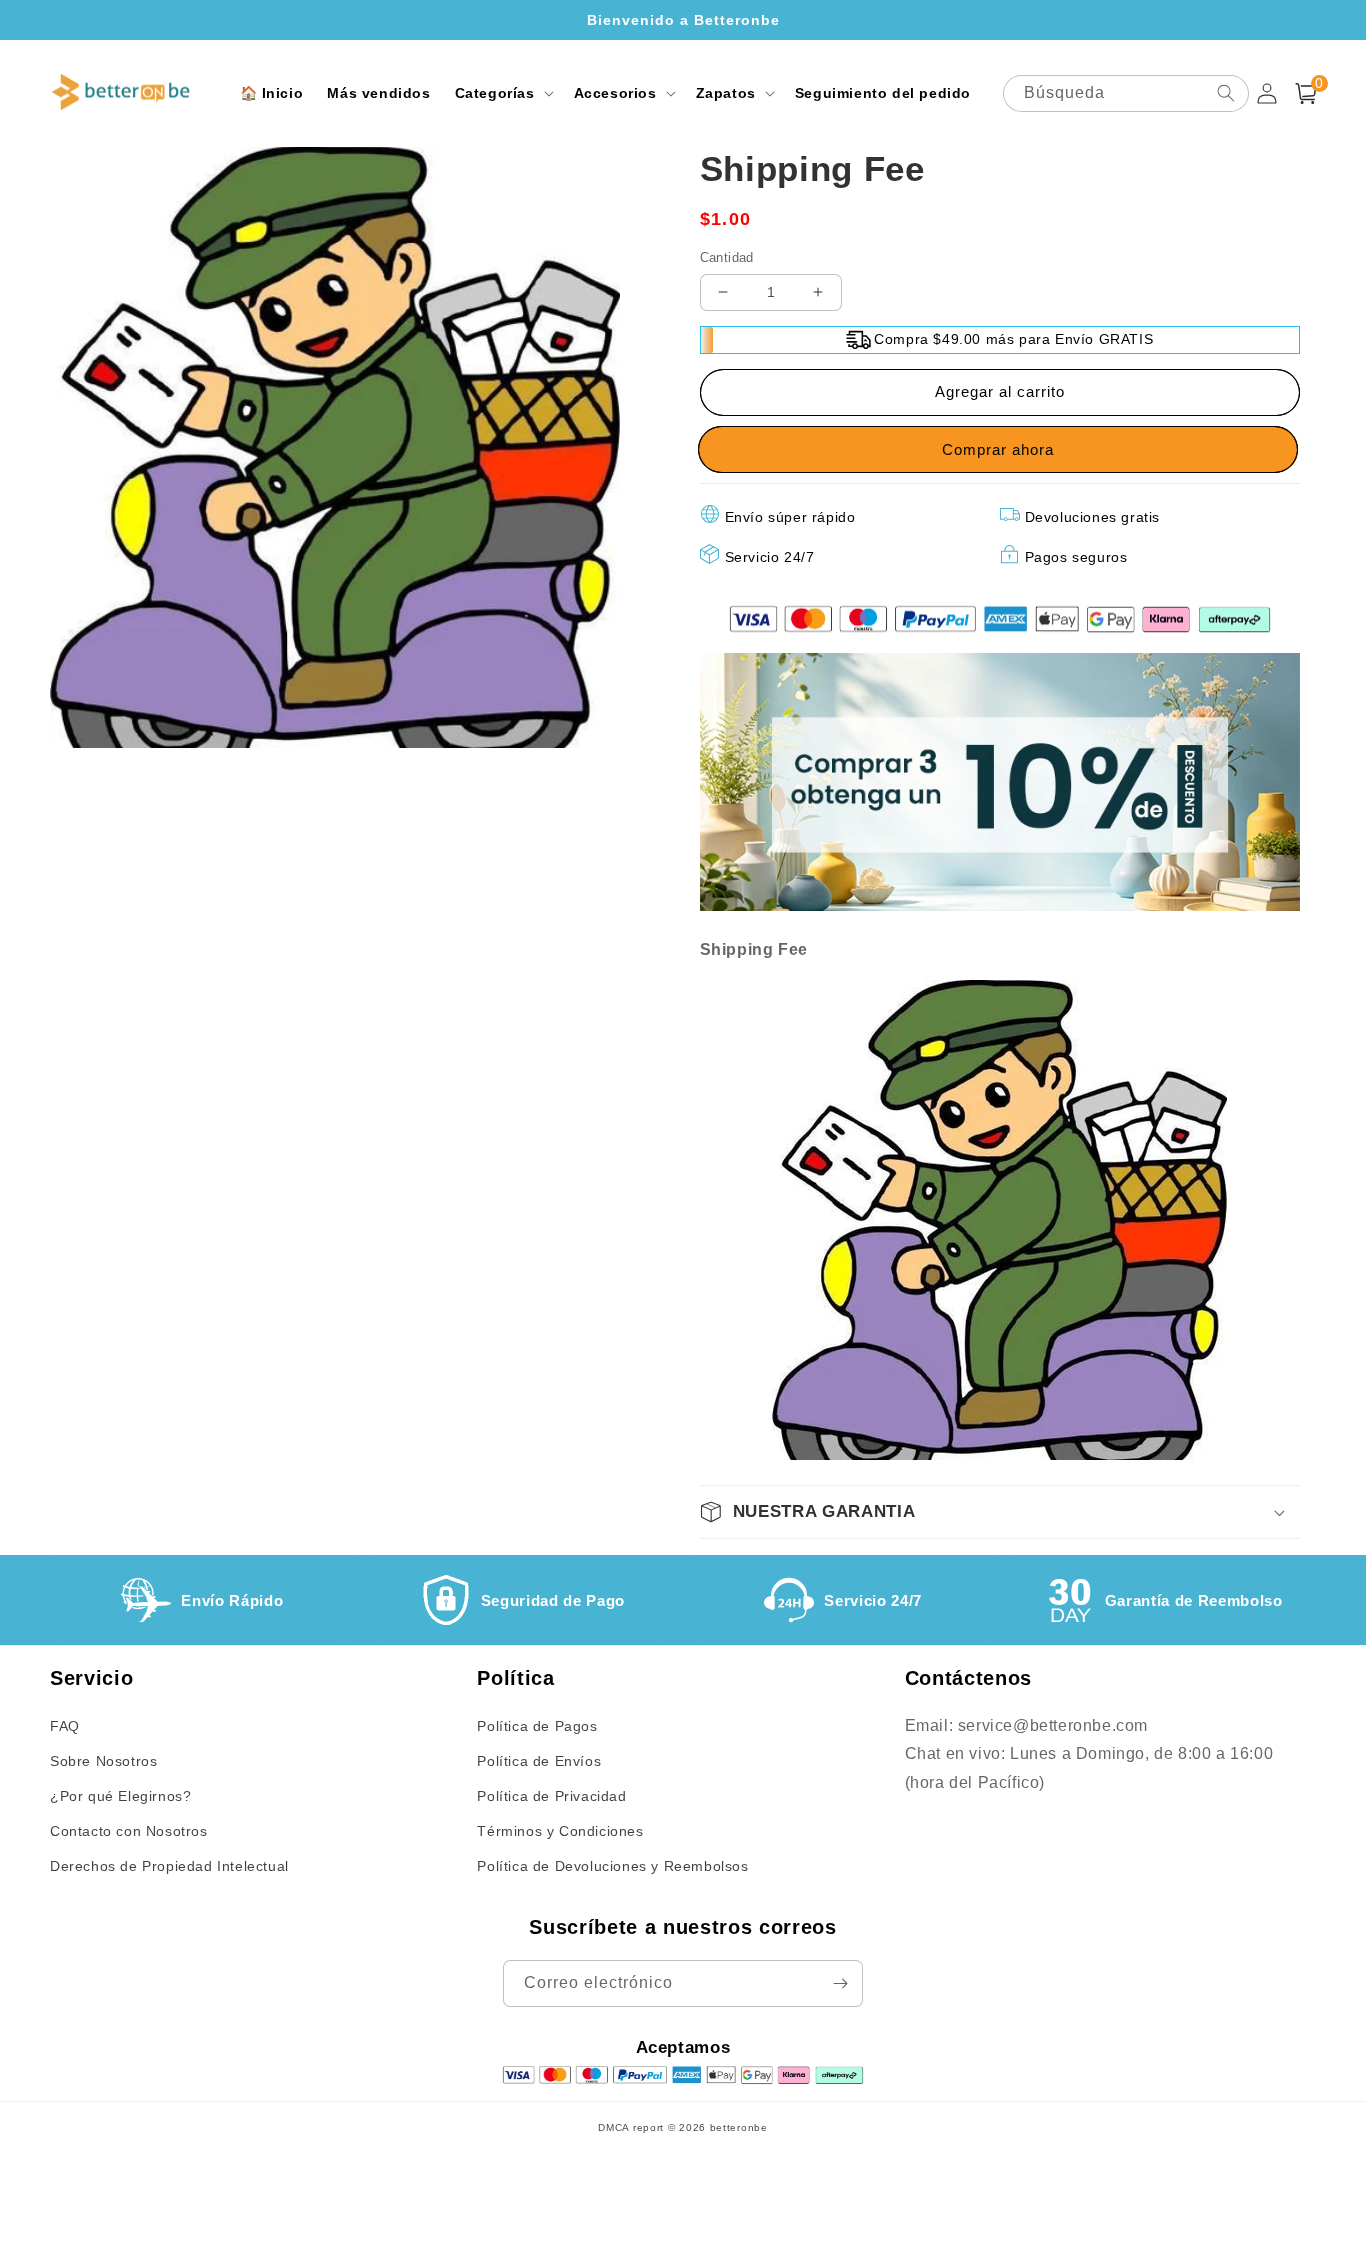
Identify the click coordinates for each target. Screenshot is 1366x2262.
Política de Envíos (539, 1761)
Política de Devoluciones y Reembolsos (612, 1866)
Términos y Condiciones (560, 1831)
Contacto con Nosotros (129, 1831)
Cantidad (727, 257)
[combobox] (1126, 93)
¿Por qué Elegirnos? (120, 1796)
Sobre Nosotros (103, 1761)
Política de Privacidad (551, 1796)
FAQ (65, 1726)
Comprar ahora (1000, 449)
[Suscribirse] (840, 1983)
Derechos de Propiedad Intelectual (169, 1866)
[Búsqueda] (1226, 93)
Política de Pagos (537, 1726)
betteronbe (739, 2127)
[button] (502, 93)
